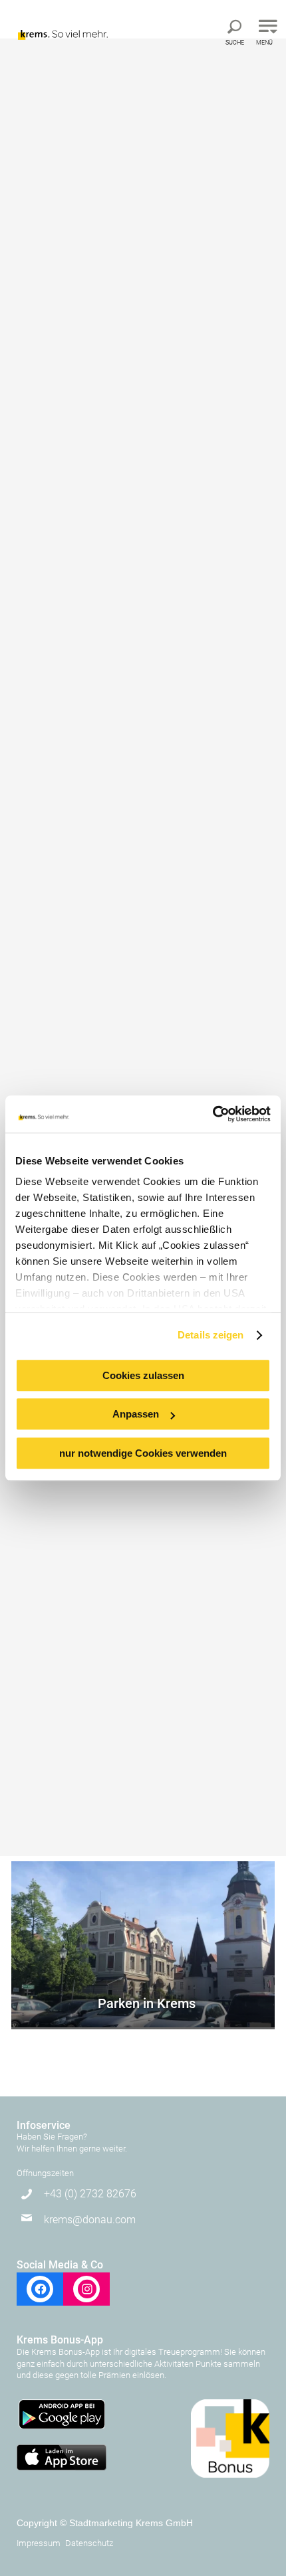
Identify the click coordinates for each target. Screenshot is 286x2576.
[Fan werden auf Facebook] (40, 2289)
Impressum (39, 2543)
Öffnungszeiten (45, 2173)
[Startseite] (71, 22)
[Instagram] (86, 2289)
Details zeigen (211, 1335)
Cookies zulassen (143, 1375)
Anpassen (136, 1414)
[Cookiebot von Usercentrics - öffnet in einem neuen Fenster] (213, 1114)
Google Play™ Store (62, 2415)
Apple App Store (62, 2458)
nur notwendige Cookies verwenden (143, 1453)
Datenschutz (89, 2543)
